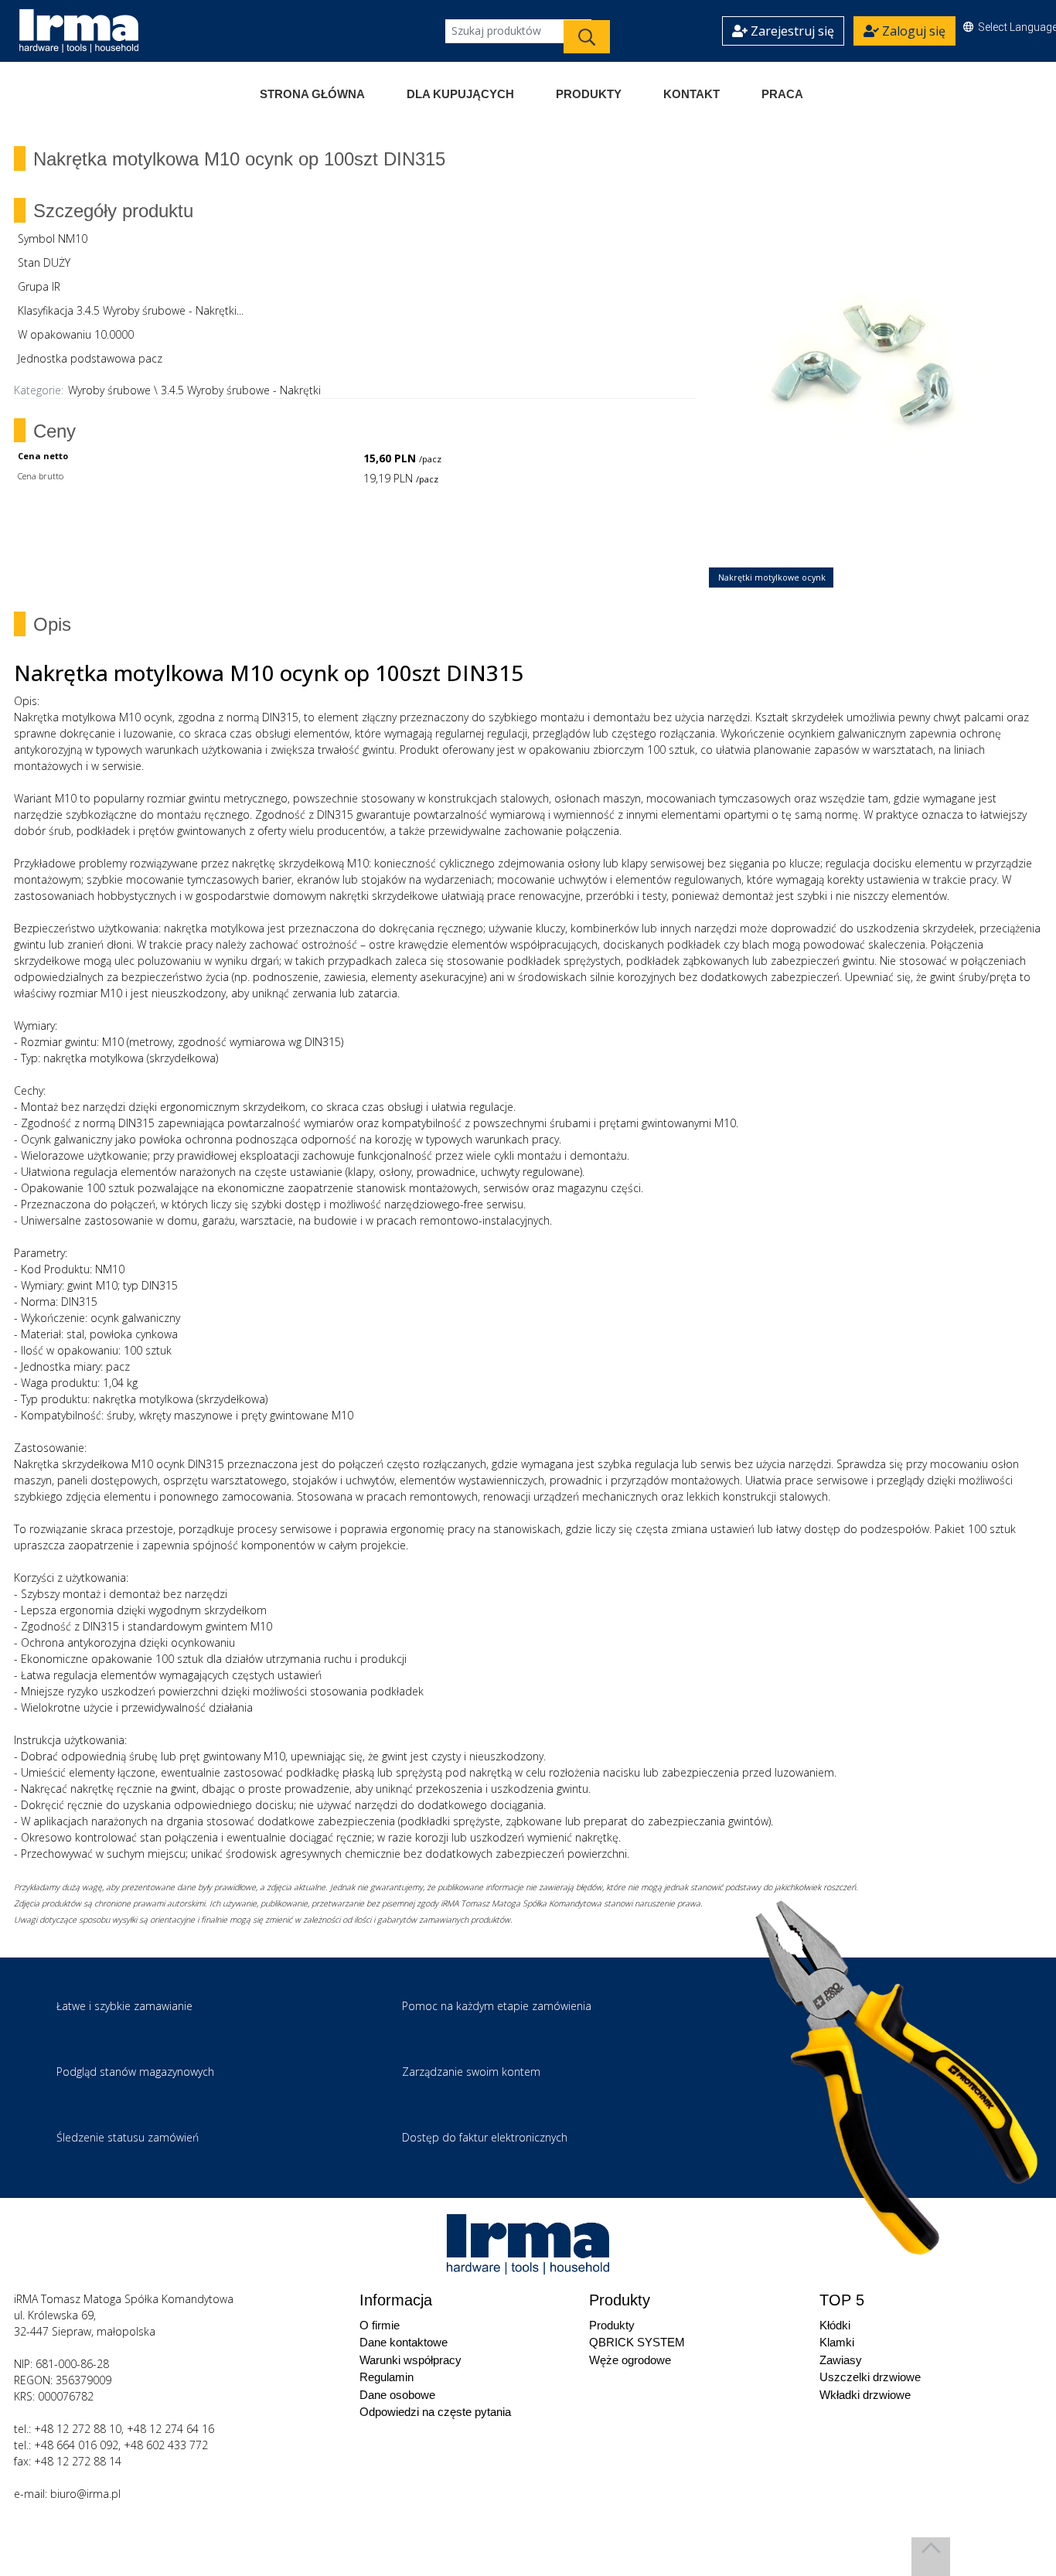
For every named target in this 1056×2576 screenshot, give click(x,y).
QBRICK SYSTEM (637, 2342)
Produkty (589, 94)
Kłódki (835, 2325)
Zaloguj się (912, 31)
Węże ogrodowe (630, 2360)
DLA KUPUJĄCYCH (460, 94)
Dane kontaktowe (404, 2342)
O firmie (380, 2325)
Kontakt (692, 94)
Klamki (837, 2342)
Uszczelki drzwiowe (870, 2377)
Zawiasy (841, 2360)
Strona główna (312, 94)
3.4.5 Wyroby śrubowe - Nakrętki (241, 390)
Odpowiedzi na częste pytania (435, 2412)
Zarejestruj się (791, 31)
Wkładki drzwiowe (865, 2395)
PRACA (782, 94)
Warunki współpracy (410, 2360)
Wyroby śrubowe (109, 390)
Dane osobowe (397, 2395)
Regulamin (387, 2377)
